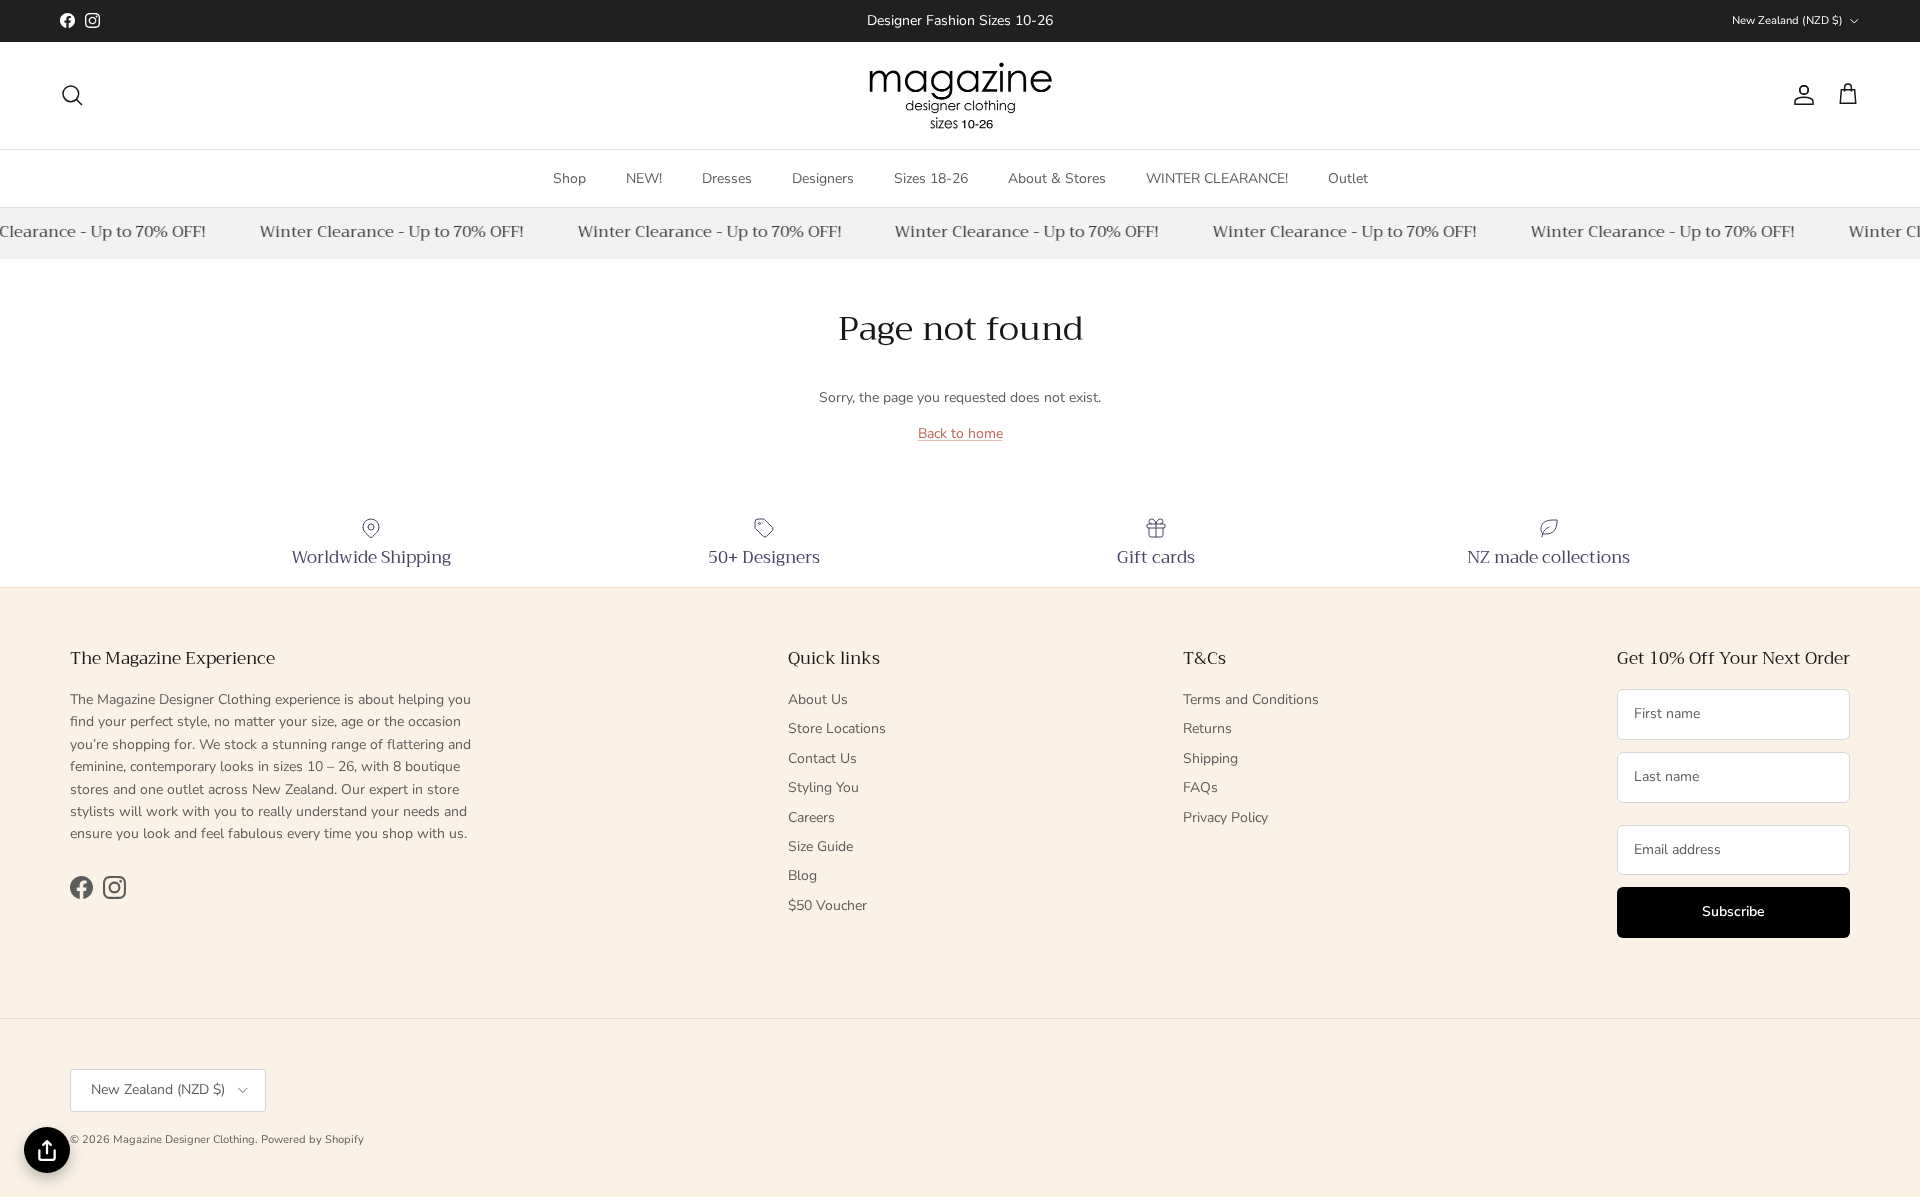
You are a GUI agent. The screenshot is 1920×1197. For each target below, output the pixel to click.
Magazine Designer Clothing (184, 1139)
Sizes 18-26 (931, 177)
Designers (823, 177)
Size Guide (820, 846)
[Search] (72, 95)
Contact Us (822, 758)
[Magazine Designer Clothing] (960, 95)
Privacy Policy (1225, 817)
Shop (569, 177)
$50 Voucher (827, 905)
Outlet (1348, 177)
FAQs (1200, 787)
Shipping (1210, 758)
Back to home (960, 433)
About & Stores (1057, 177)
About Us (818, 699)
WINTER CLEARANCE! (1217, 177)
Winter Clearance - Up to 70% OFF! (387, 232)
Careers (811, 817)
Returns (1207, 728)
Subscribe (1733, 911)
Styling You (823, 787)
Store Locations (837, 728)
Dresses (727, 177)
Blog (802, 875)
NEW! (644, 177)
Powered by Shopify (312, 1139)
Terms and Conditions (1251, 699)
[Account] (1800, 95)
